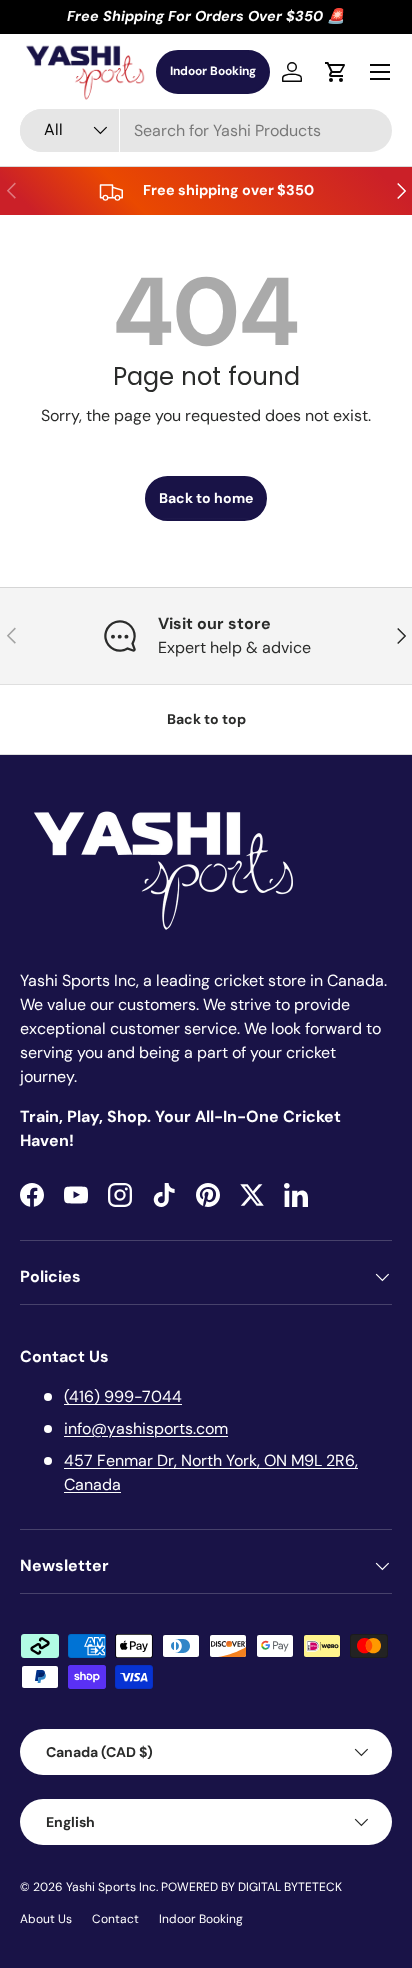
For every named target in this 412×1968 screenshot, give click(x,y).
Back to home (206, 498)
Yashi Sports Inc (111, 1887)
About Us (46, 1919)
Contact (115, 1919)
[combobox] (206, 130)
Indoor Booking (213, 71)
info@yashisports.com (146, 1428)
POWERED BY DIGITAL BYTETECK (251, 1887)
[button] (336, 72)
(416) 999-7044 (123, 1396)
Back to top (206, 719)
